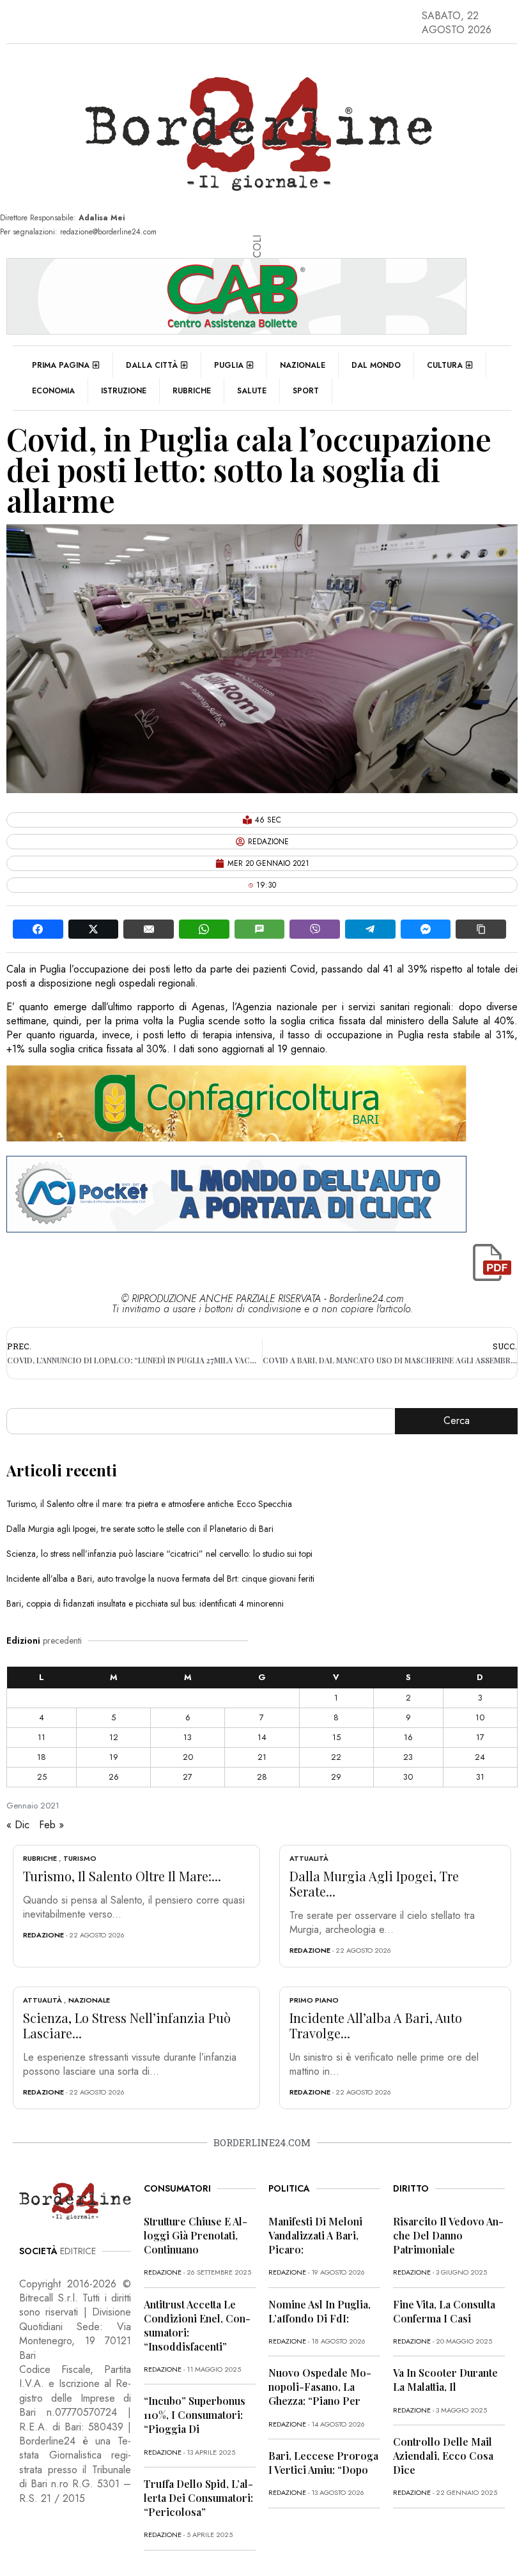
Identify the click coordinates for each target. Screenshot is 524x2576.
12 (114, 1737)
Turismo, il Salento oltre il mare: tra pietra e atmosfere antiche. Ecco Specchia (149, 1504)
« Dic (18, 1825)
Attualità (309, 1858)
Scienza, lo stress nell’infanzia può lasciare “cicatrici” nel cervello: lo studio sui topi (159, 1554)
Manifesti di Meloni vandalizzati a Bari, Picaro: (315, 2235)
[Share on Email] (149, 929)
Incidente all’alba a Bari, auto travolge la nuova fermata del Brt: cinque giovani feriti (160, 1579)
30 (408, 1777)
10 (480, 1717)
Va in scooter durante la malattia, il (445, 2380)
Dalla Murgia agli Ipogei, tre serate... (374, 1883)
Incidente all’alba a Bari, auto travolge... (376, 2025)
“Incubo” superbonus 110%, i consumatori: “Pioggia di (195, 2415)
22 (336, 1757)
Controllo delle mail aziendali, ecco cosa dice (443, 2456)
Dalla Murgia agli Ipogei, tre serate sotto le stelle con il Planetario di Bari (140, 1529)
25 (42, 1777)
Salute (252, 391)
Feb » (51, 1825)
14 (262, 1737)
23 (408, 1757)
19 (114, 1757)
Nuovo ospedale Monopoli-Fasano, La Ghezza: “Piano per (320, 2387)
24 (480, 1757)
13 (188, 1737)
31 (480, 1777)
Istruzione (124, 391)
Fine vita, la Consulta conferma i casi (444, 2311)
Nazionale (303, 365)
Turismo (80, 1858)
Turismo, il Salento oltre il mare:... (122, 1876)
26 (114, 1777)
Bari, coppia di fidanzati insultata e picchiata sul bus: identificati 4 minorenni (145, 1603)
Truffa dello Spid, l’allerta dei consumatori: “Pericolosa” (198, 2498)
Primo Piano (314, 2000)
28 (262, 1777)
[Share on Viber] (315, 929)
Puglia (229, 365)
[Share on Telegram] (370, 929)
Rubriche (192, 391)
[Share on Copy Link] (481, 929)
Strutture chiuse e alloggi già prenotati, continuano (196, 2235)
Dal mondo (376, 365)
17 (480, 1737)
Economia (53, 391)
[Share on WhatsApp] (204, 929)
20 (188, 1757)
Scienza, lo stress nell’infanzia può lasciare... (127, 2025)
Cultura (445, 365)
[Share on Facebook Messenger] (426, 929)
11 (42, 1737)
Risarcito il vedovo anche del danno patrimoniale (448, 2235)
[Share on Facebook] (38, 929)
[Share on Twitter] (94, 929)
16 (408, 1737)
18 (42, 1757)
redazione (43, 1935)
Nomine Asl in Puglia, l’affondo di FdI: (320, 2311)
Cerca (457, 1421)
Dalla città (152, 365)
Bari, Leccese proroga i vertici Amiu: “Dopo (323, 2463)
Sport (306, 391)
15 (336, 1737)
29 (336, 1777)
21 (262, 1757)
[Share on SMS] (260, 929)
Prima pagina (61, 365)
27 (188, 1777)
